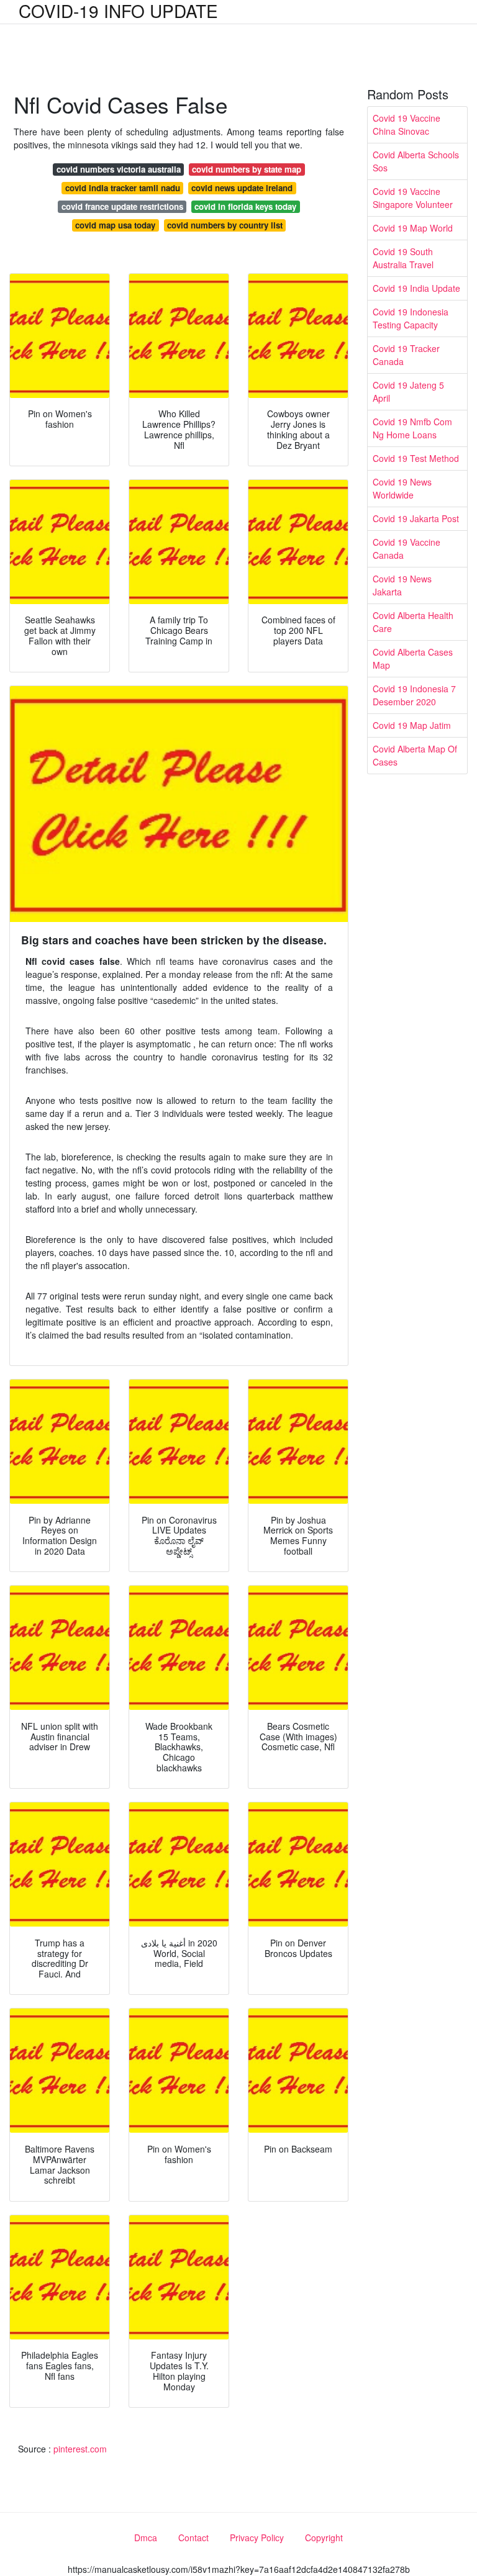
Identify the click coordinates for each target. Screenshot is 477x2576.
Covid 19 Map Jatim (412, 725)
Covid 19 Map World (413, 228)
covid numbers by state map (247, 169)
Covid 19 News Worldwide (402, 488)
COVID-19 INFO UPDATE (118, 11)
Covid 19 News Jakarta (402, 585)
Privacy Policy (257, 2538)
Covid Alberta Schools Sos (416, 161)
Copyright (324, 2538)
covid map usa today (115, 225)
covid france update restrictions (122, 206)
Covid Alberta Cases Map (413, 658)
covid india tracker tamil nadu (123, 188)
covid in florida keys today (245, 206)
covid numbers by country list (225, 225)
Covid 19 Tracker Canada (406, 355)
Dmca (146, 2538)
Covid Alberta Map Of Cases (415, 755)
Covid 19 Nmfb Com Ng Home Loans (412, 428)
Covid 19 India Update (416, 288)
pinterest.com (80, 2449)
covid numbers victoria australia (119, 169)
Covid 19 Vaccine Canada (407, 549)
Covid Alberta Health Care (413, 622)
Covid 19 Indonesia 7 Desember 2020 (414, 695)
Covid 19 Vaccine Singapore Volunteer (413, 198)
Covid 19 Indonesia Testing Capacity (411, 318)
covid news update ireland (242, 188)
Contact (193, 2538)
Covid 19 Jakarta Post (416, 518)
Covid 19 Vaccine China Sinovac (407, 124)
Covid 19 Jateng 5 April (408, 391)
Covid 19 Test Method (416, 458)
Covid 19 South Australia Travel (403, 258)
